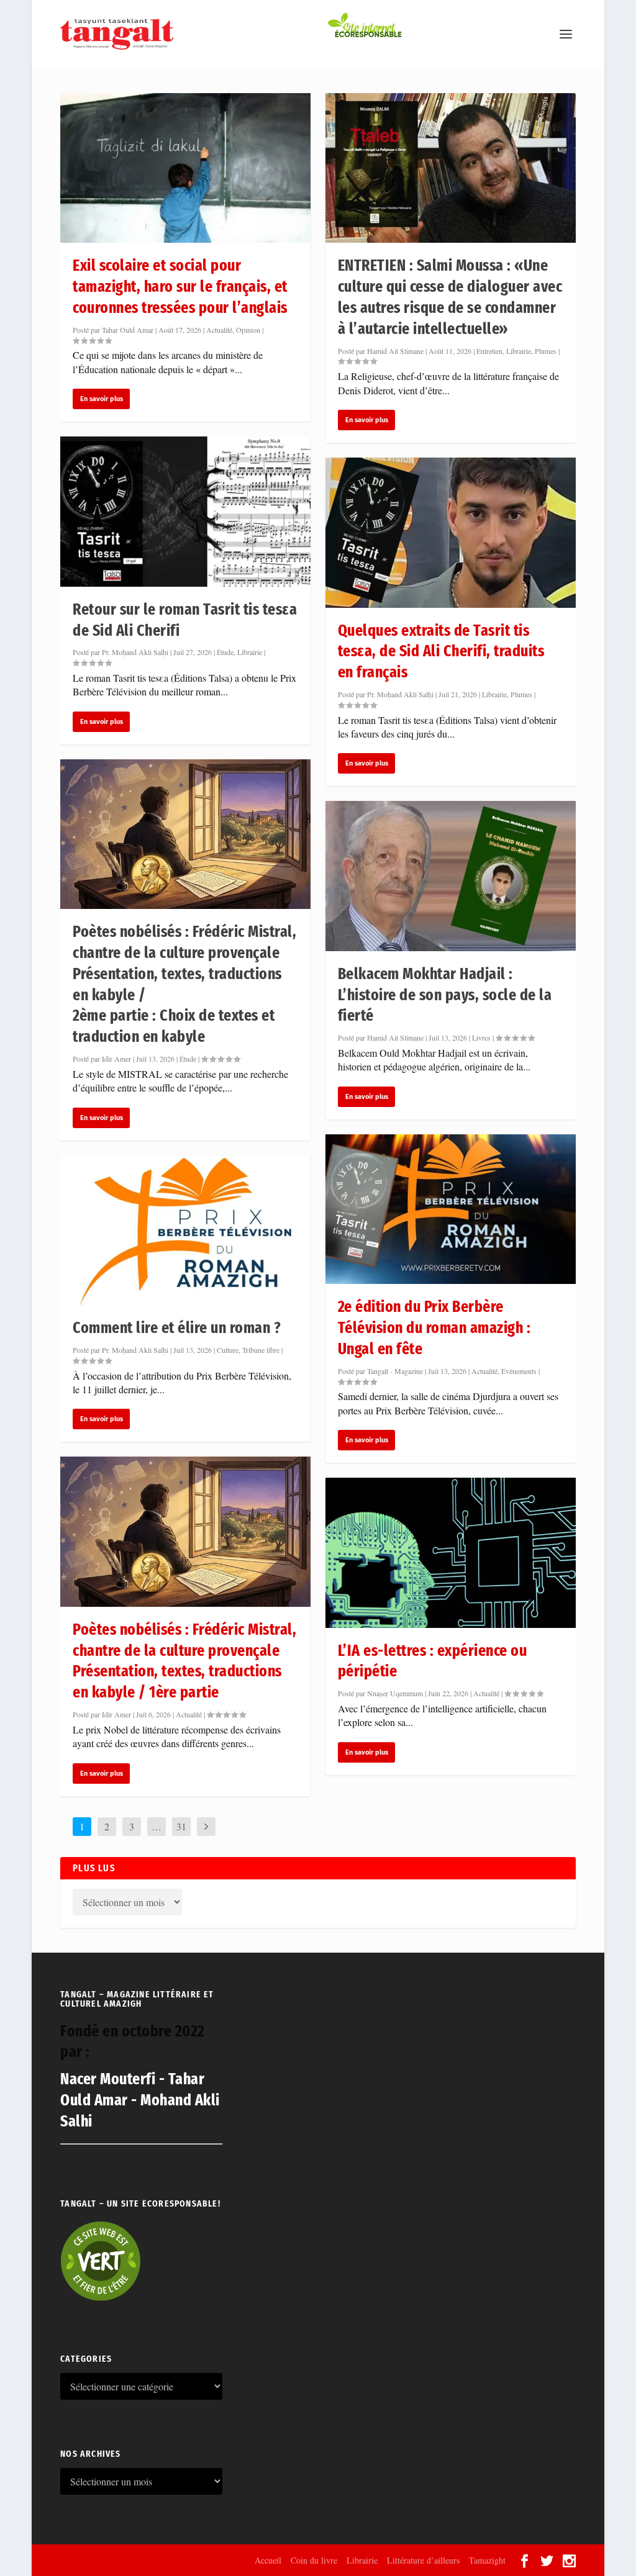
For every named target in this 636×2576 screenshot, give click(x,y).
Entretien (489, 351)
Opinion (248, 330)
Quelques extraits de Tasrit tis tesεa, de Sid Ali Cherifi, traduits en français (441, 652)
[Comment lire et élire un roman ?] (185, 1230)
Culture (228, 1350)
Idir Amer (116, 1059)
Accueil (268, 2560)
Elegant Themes (127, 2560)
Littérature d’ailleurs (423, 2560)
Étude (225, 652)
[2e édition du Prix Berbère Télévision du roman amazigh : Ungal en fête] (451, 1209)
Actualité (219, 330)
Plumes (546, 351)
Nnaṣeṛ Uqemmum (395, 1693)
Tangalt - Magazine (395, 1371)
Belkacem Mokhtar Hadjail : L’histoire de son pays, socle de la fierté (445, 995)
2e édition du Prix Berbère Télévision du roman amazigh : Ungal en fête (434, 1328)
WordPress (228, 2560)
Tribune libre (261, 1350)
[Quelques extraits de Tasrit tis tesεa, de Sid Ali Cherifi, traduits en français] (451, 532)
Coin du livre (314, 2560)
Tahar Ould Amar (128, 330)
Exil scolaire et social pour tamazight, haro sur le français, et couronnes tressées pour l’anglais (180, 287)
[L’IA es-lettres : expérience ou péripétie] (451, 1552)
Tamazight (487, 2560)
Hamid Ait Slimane (395, 351)
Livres (481, 1037)
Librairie (250, 652)
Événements (519, 1371)
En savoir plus (102, 399)
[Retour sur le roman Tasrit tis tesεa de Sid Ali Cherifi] (185, 511)
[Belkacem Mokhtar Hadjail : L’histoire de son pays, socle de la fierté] (451, 876)
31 (181, 1826)
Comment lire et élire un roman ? (177, 1328)
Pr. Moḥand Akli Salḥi (135, 652)
